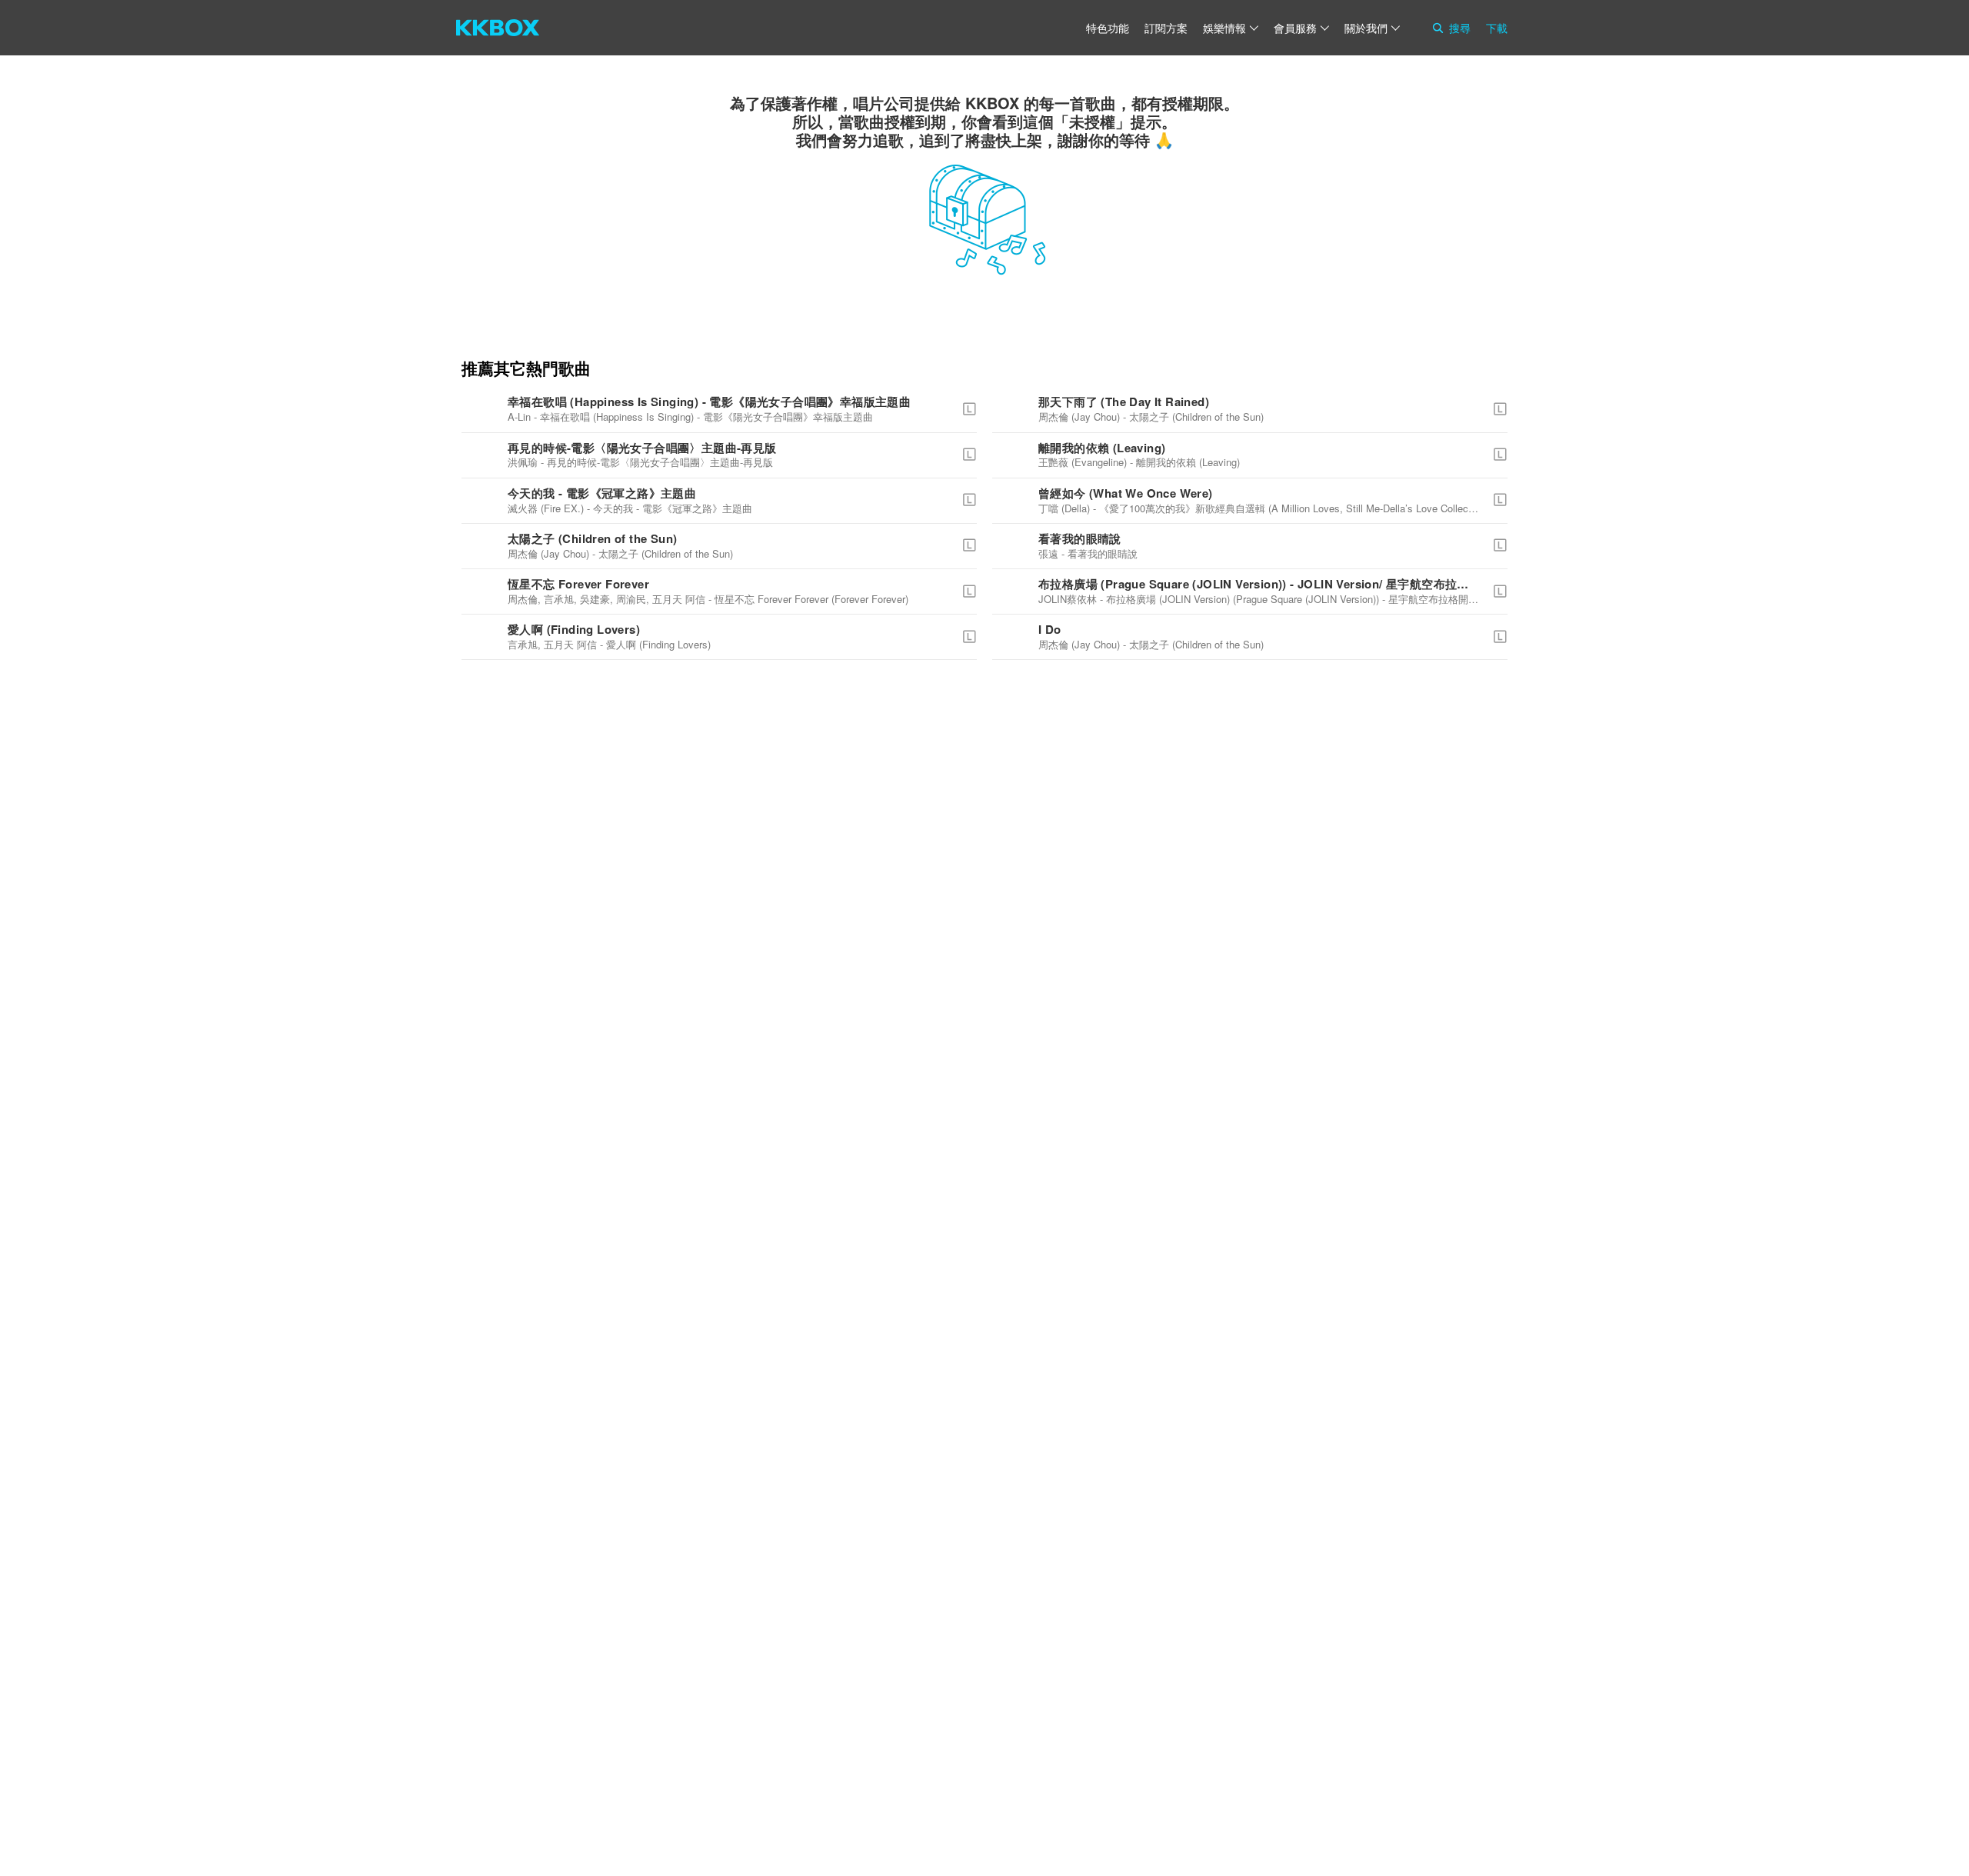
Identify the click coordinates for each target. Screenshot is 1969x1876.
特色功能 (1108, 28)
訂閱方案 (1166, 28)
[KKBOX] (498, 28)
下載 (1497, 28)
